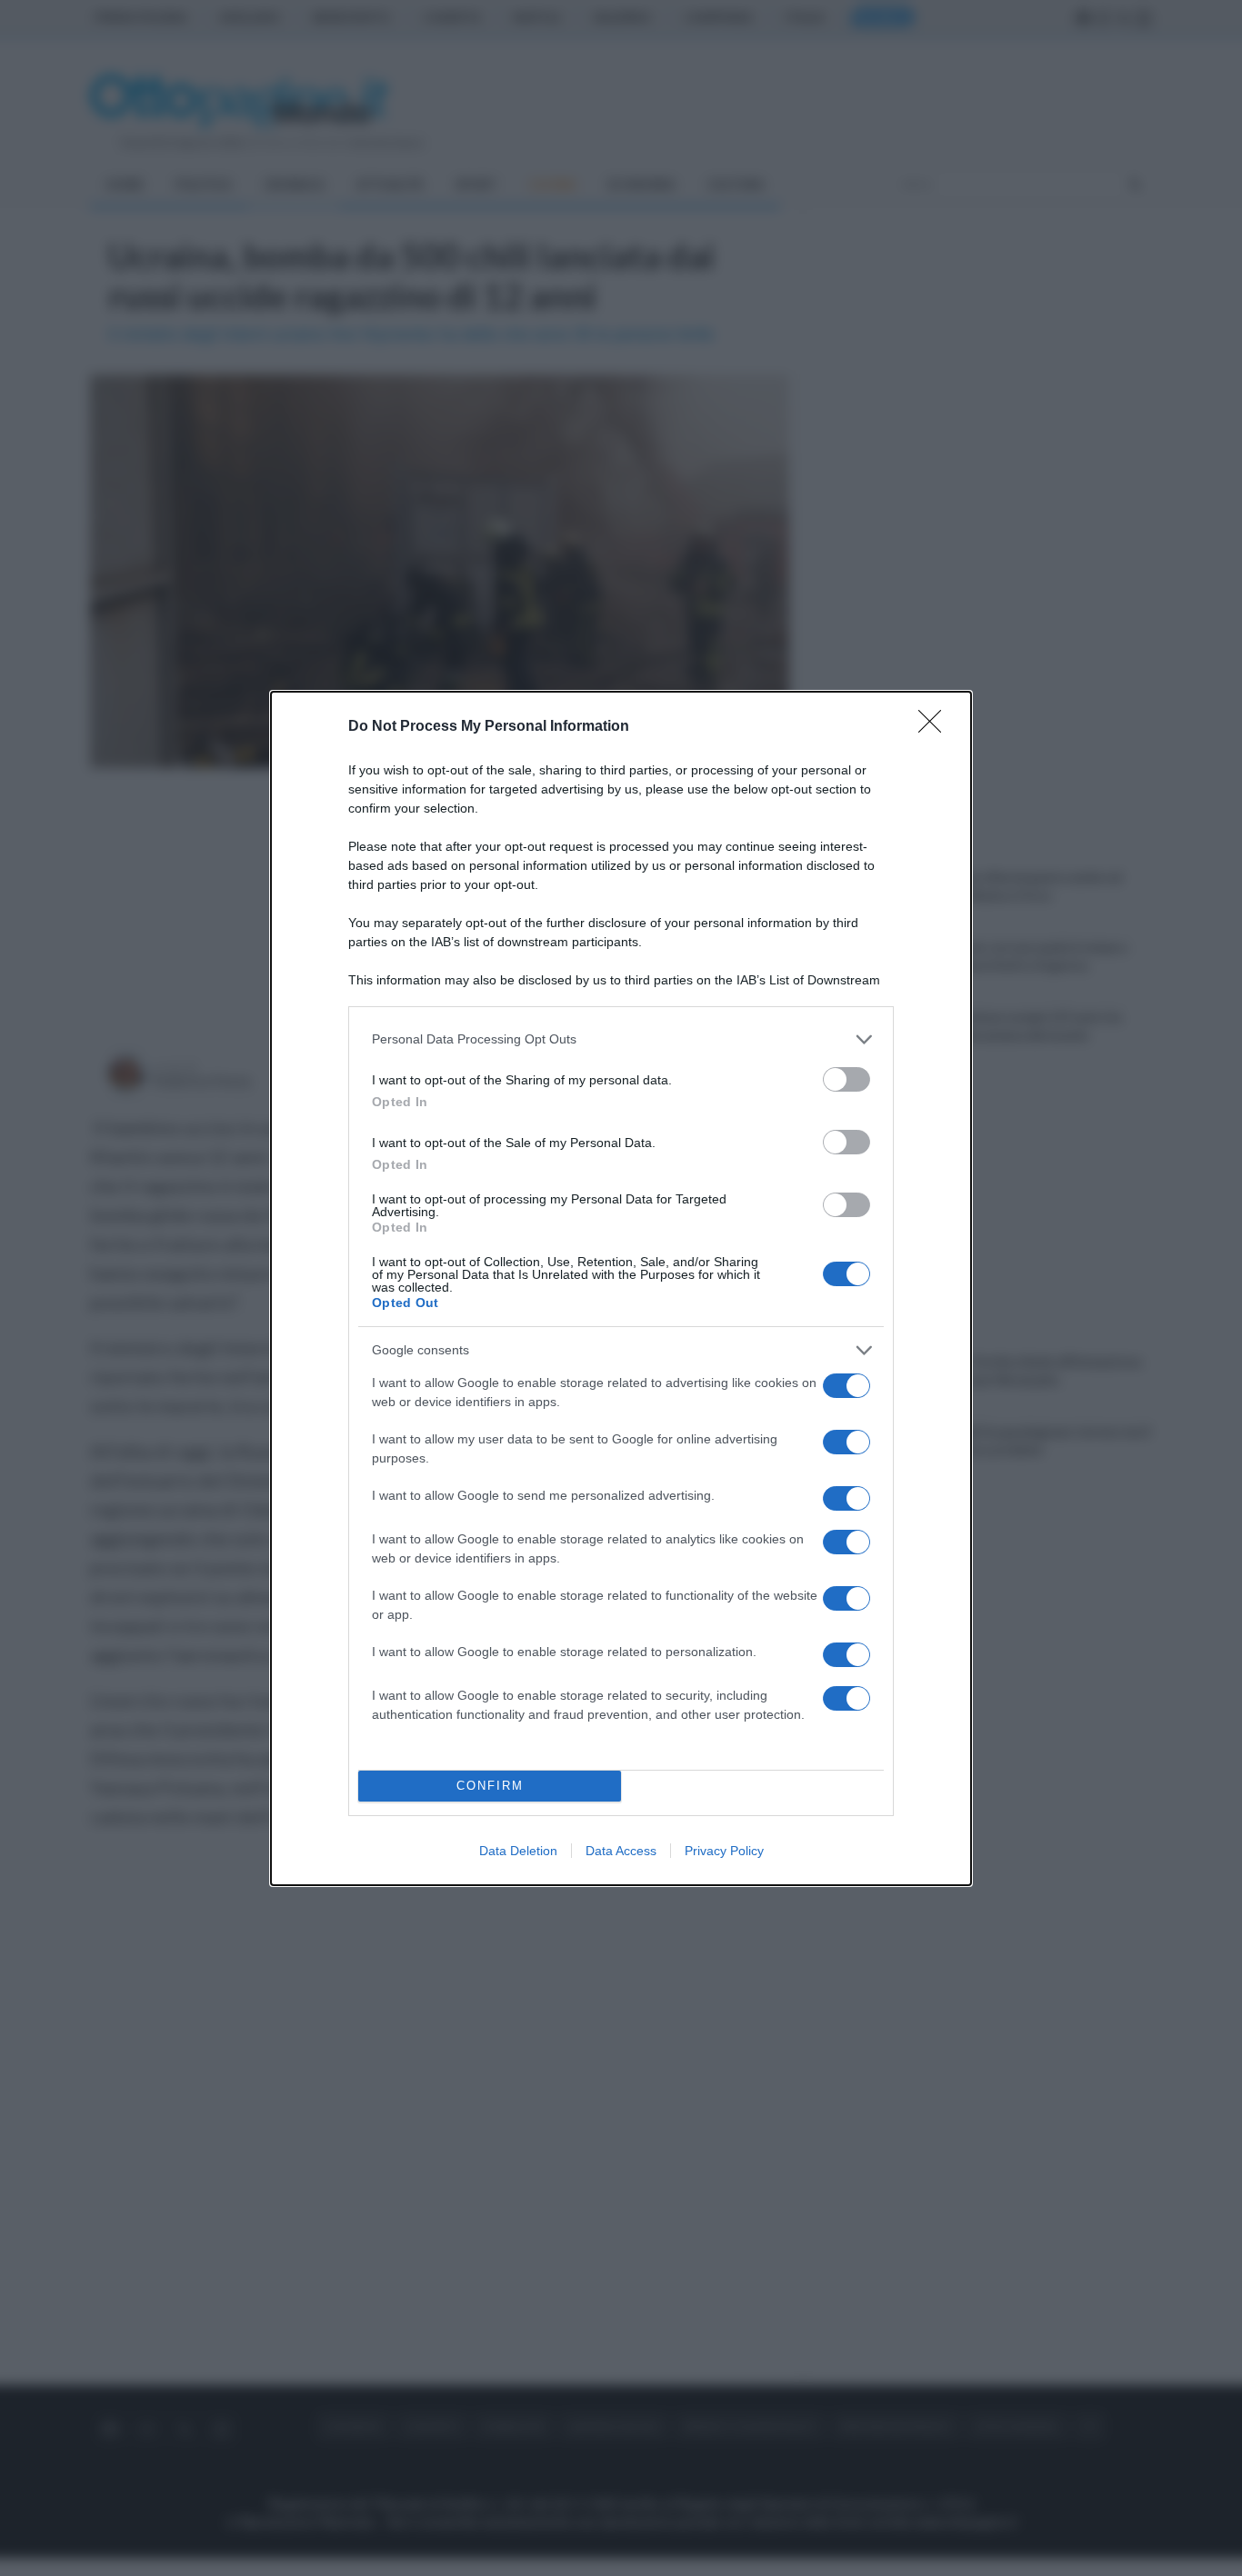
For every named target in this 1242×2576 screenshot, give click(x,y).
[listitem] (621, 1039)
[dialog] (621, 1288)
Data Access (621, 1851)
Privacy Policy (724, 1851)
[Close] (936, 727)
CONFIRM (490, 1786)
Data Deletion (518, 1851)
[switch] (846, 1079)
